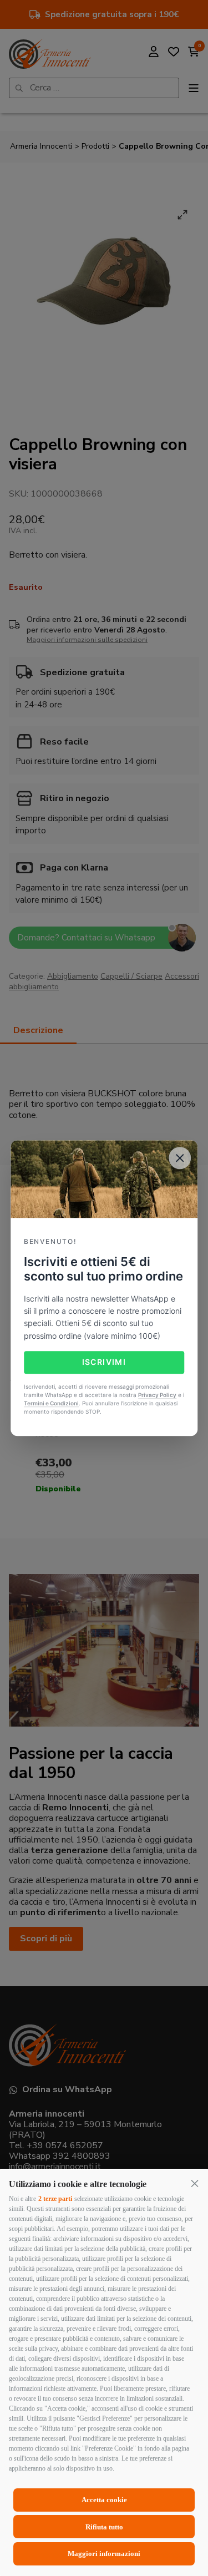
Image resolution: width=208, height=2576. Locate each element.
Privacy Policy (157, 1395)
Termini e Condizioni (51, 1403)
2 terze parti (55, 2199)
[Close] (180, 1158)
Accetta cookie (104, 2500)
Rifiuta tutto (104, 2527)
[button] (195, 2183)
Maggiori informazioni (104, 2554)
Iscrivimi (104, 1362)
